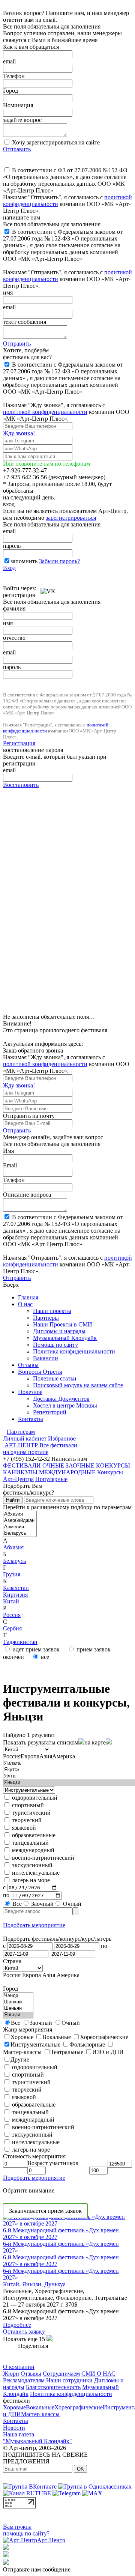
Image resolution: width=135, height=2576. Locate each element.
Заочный (42, 1904)
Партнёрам (21, 1432)
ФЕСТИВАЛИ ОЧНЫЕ (34, 1465)
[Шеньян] (18, 2008)
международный (32, 1850)
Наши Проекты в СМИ (63, 1324)
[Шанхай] (18, 2002)
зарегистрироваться (71, 518)
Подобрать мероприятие (34, 1925)
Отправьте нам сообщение (37, 2569)
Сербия (12, 1628)
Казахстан (16, 1588)
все (44, 1657)
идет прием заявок (35, 1649)
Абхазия (13, 1547)
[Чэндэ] (18, 1996)
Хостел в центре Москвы (65, 1405)
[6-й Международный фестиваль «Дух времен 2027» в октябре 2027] (67, 2223)
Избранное (62, 1438)
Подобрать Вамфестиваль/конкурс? (28, 1489)
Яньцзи (32, 2284)
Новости (14, 2428)
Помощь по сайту (55, 1345)
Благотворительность (53, 2387)
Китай (11, 1601)
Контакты (31, 1419)
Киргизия (15, 1595)
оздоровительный (34, 1798)
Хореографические (79, 2407)
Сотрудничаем (61, 2374)
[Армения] (20, 1527)
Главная (28, 1297)
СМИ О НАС (98, 2374)
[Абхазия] (20, 1514)
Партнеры (46, 1318)
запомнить (24, 561)
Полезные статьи (55, 1378)
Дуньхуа (55, 2284)
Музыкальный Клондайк (65, 1338)
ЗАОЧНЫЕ (80, 1465)
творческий (26, 1820)
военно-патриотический (42, 1858)
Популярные (51, 1479)
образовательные (33, 1835)
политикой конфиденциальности (45, 412)
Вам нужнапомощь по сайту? (26, 2530)
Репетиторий (50, 1412)
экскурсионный (31, 1865)
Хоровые (14, 2407)
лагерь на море (30, 1880)
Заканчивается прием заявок (45, 2211)
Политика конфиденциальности (74, 1351)
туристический (31, 1813)
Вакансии (46, 1358)
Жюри (11, 2374)
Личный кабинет (25, 1438)
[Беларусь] (20, 1533)
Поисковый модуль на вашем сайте (78, 1385)
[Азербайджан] (20, 1521)
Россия (12, 1615)
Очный (71, 1904)
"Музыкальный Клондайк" (37, 2441)
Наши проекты (52, 1311)
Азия (46, 1756)
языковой (23, 1828)
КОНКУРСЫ (113, 1465)
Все (16, 1904)
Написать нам (69, 1459)
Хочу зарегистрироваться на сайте (55, 142)
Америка (64, 1756)
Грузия (12, 1574)
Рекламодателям (24, 2380)
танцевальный (30, 1843)
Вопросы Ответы (40, 1372)
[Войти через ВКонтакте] (48, 588)
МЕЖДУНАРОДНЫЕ (67, 1472)
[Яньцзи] (18, 2015)
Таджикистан (20, 1642)
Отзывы (28, 1365)
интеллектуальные (35, 1873)
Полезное (30, 1392)
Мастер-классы (40, 2414)
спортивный (27, 1805)
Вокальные (40, 2407)
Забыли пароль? (59, 561)
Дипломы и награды (59, 1331)
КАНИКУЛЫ (20, 1472)
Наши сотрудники (69, 2380)
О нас (25, 1304)
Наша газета (19, 2434)
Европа (30, 1756)
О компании (19, 2367)
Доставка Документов (61, 1399)
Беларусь (14, 1561)
